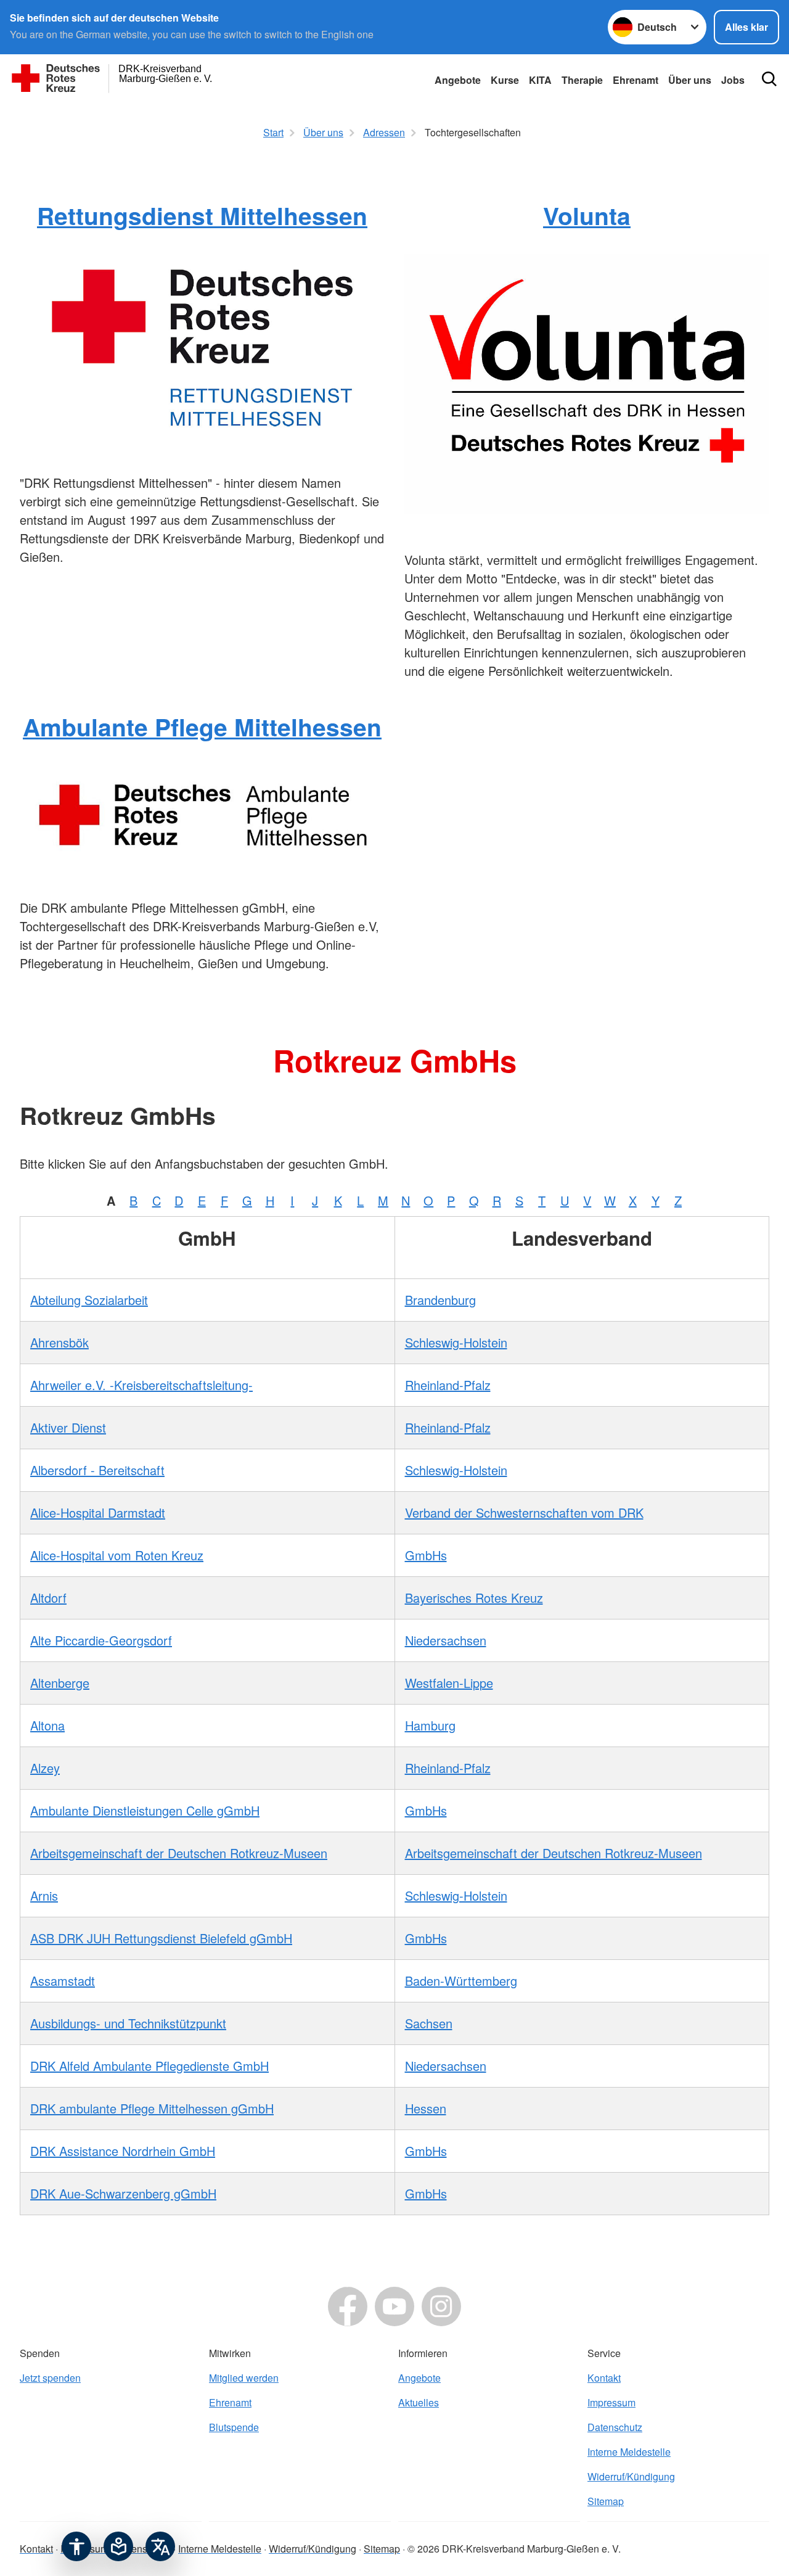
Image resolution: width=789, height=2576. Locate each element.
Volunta (587, 215)
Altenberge (60, 1683)
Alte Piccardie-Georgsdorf (101, 1640)
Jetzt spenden (50, 2378)
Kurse (505, 80)
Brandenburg (440, 1300)
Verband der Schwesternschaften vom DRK (524, 1512)
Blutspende (234, 2427)
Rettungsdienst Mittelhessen (202, 215)
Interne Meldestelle (629, 2452)
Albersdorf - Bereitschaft (97, 1470)
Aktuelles (419, 2402)
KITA (540, 80)
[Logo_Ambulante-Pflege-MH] (202, 813)
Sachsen (429, 2023)
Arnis (44, 1895)
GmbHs (426, 1555)
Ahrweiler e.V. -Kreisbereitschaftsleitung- (141, 1385)
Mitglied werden (244, 2378)
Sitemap (606, 2501)
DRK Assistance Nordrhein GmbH (123, 2151)
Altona (47, 1725)
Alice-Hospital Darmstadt (98, 1512)
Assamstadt (63, 1981)
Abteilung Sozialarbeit (89, 1300)
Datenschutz (615, 2427)
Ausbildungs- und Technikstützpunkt (128, 2023)
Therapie (582, 80)
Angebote (458, 80)
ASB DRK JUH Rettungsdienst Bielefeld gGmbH (161, 1938)
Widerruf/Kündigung (631, 2476)
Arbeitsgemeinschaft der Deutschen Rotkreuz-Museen (179, 1853)
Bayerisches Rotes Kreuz (474, 1598)
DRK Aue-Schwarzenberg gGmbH (123, 2193)
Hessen (426, 2108)
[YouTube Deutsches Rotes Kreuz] (394, 2306)
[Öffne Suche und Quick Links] (769, 79)
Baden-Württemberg (461, 1981)
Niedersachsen (446, 1640)
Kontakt (604, 2378)
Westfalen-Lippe (449, 1683)
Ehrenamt (636, 80)
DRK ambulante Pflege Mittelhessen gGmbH (152, 2108)
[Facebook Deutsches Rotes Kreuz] (348, 2306)
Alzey (45, 1768)
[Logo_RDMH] (202, 345)
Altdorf (48, 1598)
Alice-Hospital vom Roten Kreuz (117, 1555)
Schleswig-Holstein (456, 1342)
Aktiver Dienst (68, 1427)
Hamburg (430, 1725)
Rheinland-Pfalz (448, 1385)
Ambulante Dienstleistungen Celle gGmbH (145, 1810)
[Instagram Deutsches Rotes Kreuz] (441, 2306)
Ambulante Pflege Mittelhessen (202, 726)
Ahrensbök (59, 1342)
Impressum (611, 2402)
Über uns (690, 80)
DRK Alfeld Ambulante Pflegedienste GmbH (149, 2066)
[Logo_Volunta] (587, 384)
